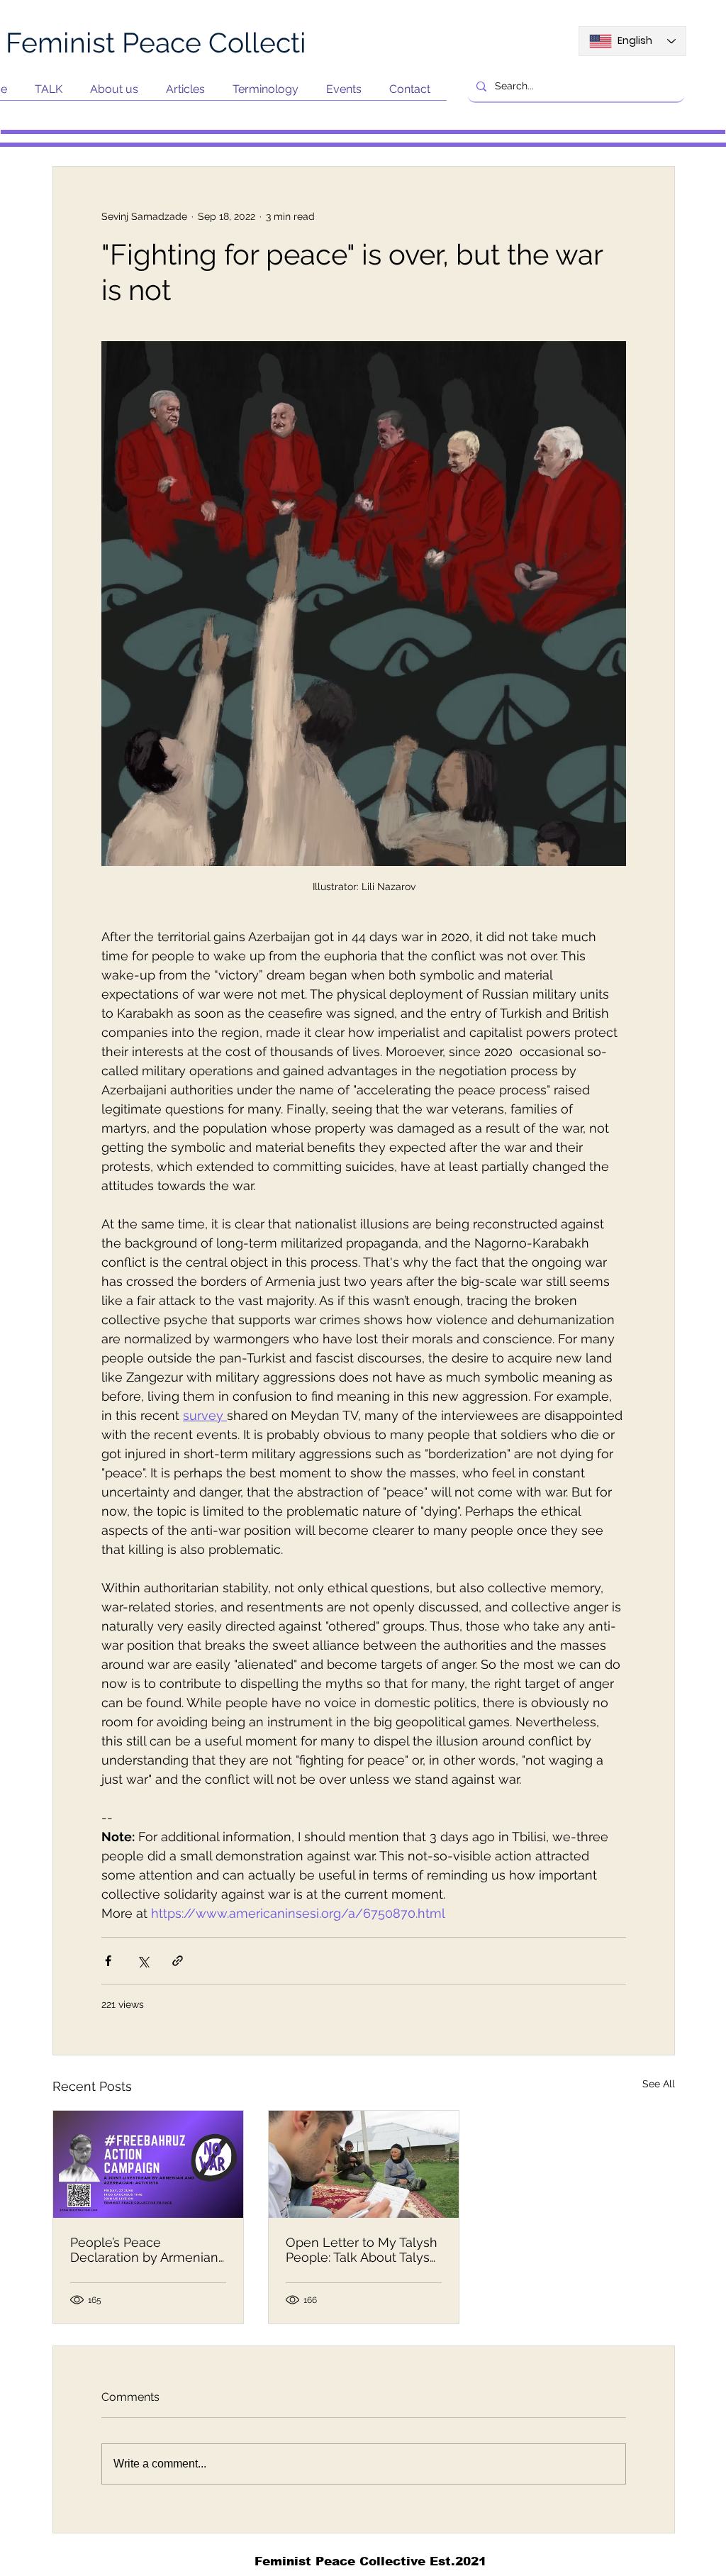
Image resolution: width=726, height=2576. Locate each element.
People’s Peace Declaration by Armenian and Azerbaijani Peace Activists (144, 2250)
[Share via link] (178, 1961)
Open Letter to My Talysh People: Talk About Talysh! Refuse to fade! (363, 2250)
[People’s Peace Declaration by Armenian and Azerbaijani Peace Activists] (148, 2164)
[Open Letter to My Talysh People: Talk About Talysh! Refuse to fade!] (364, 2164)
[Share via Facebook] (108, 1961)
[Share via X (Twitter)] (143, 1961)
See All (659, 2084)
